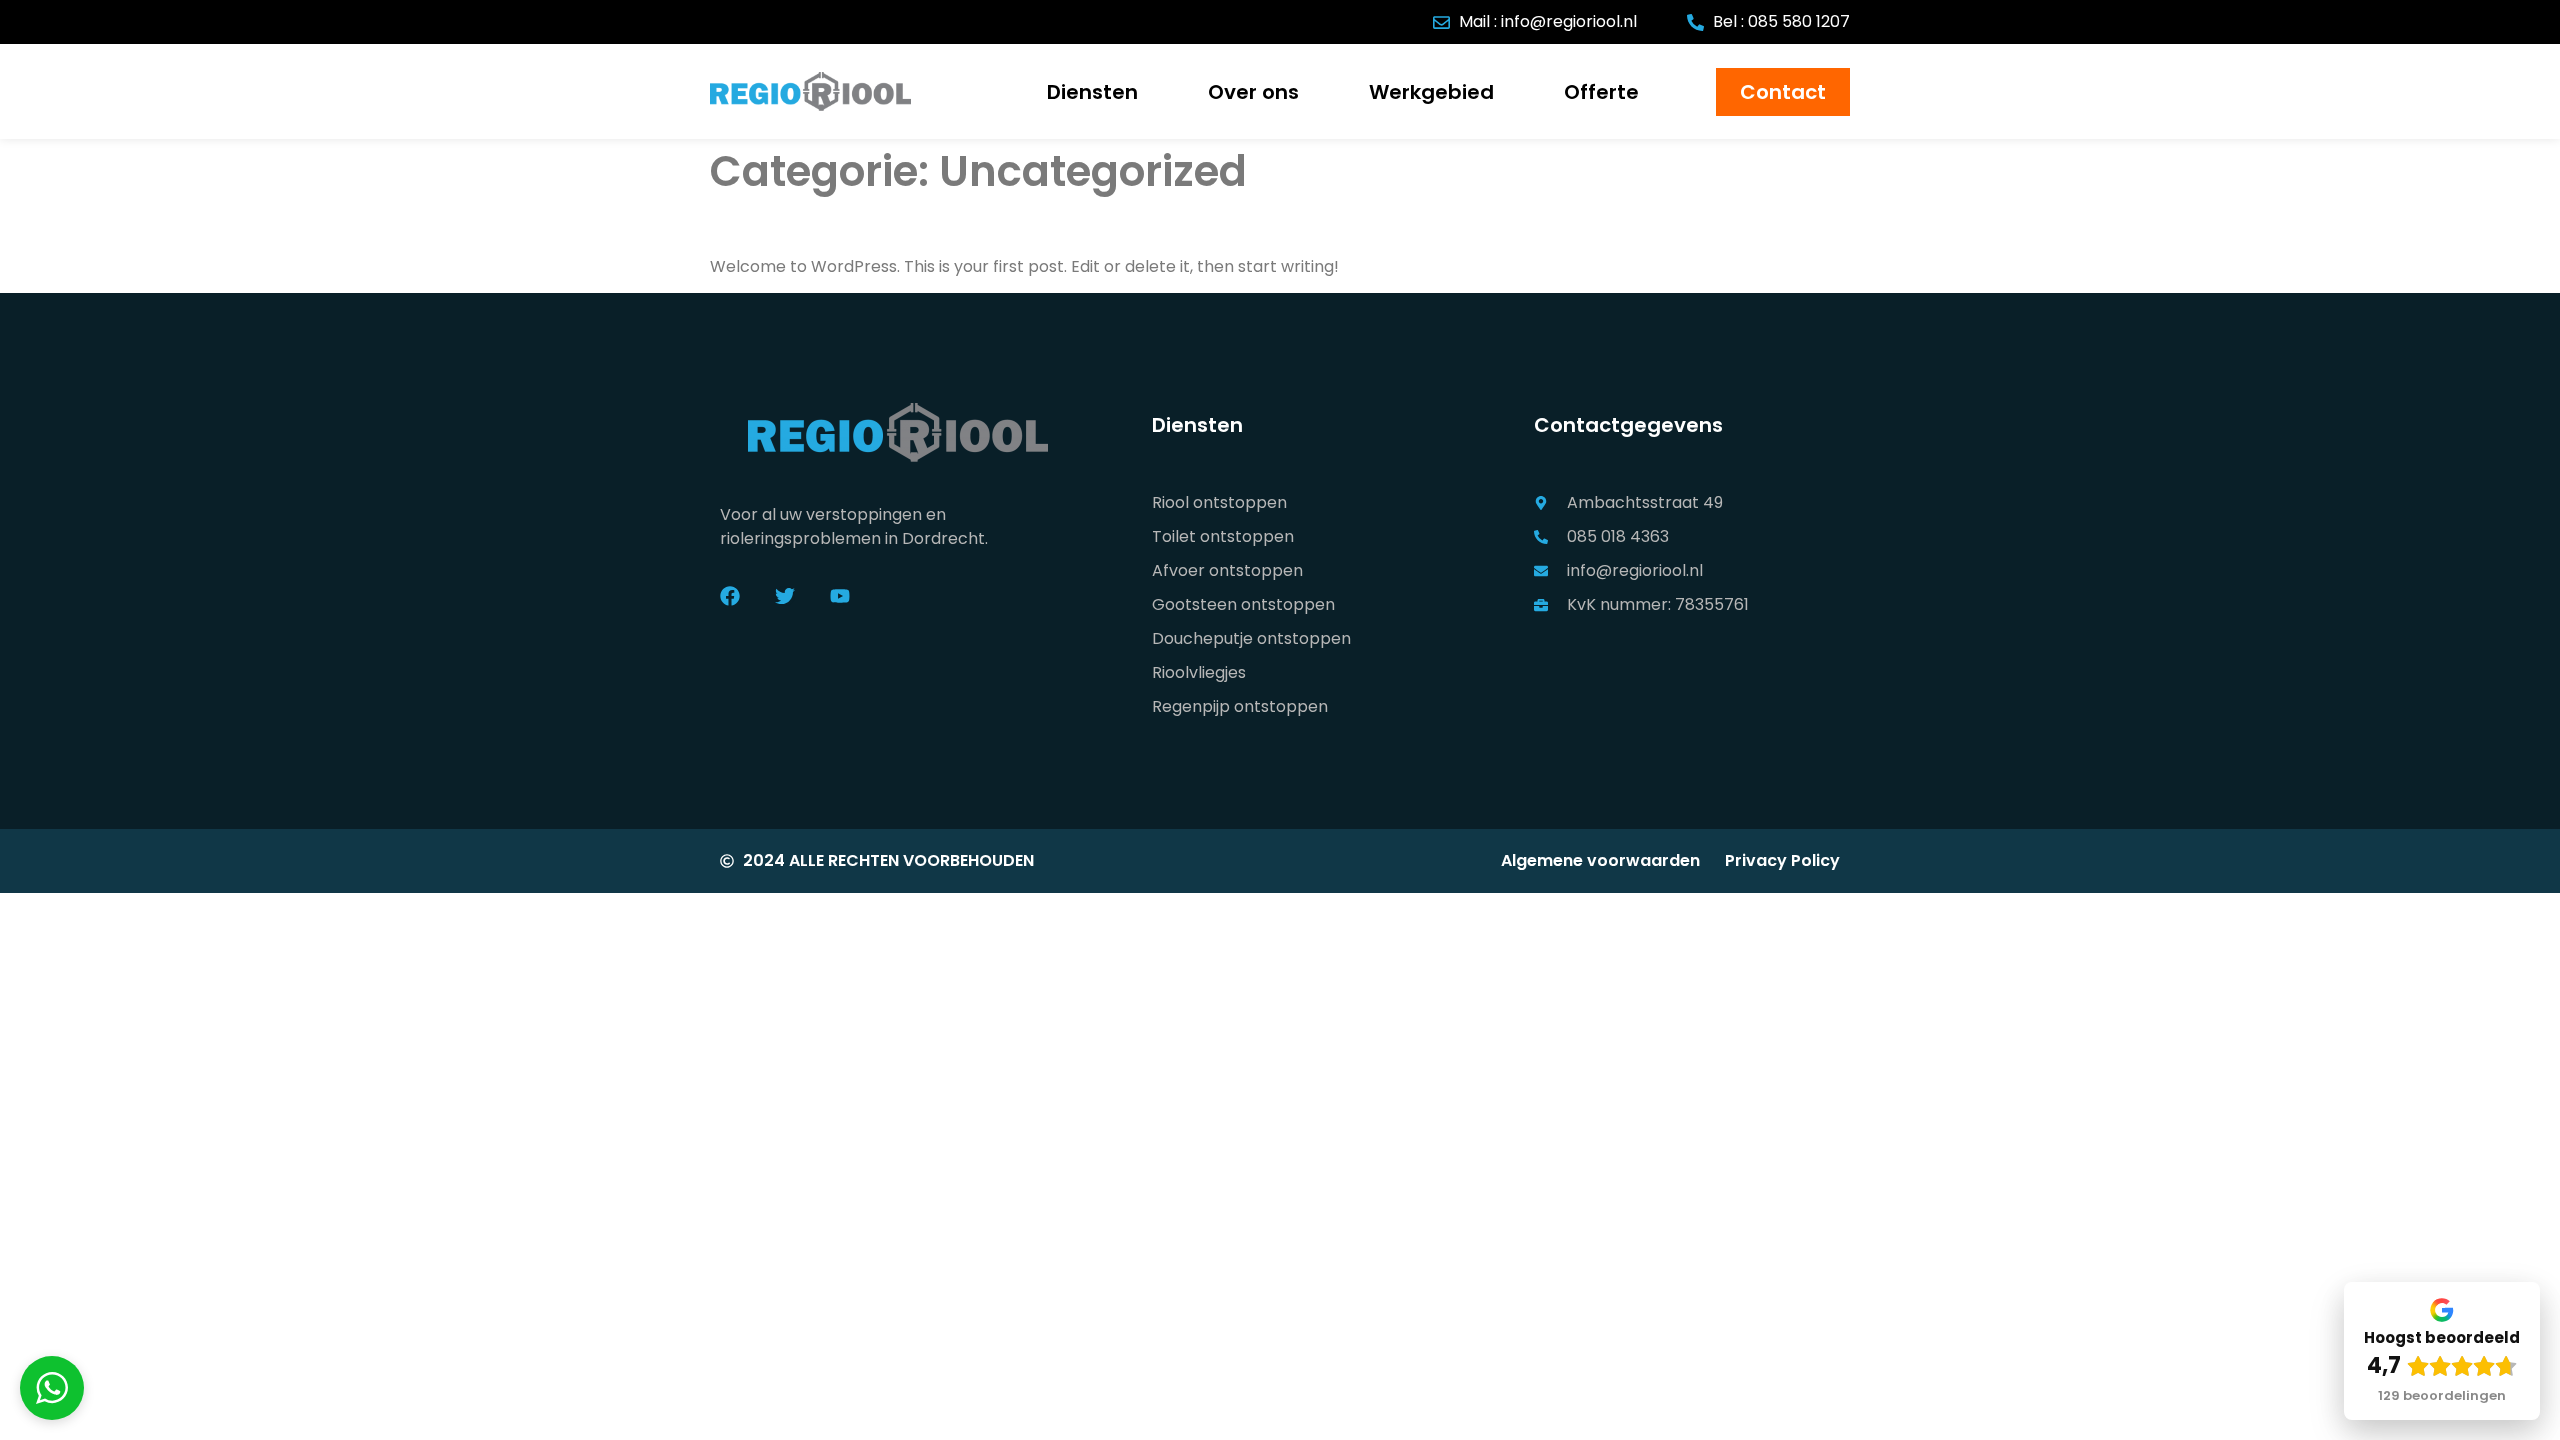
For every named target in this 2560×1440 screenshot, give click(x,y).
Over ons (1253, 92)
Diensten (1092, 92)
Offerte (1601, 92)
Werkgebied (1431, 92)
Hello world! (782, 225)
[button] (52, 1388)
